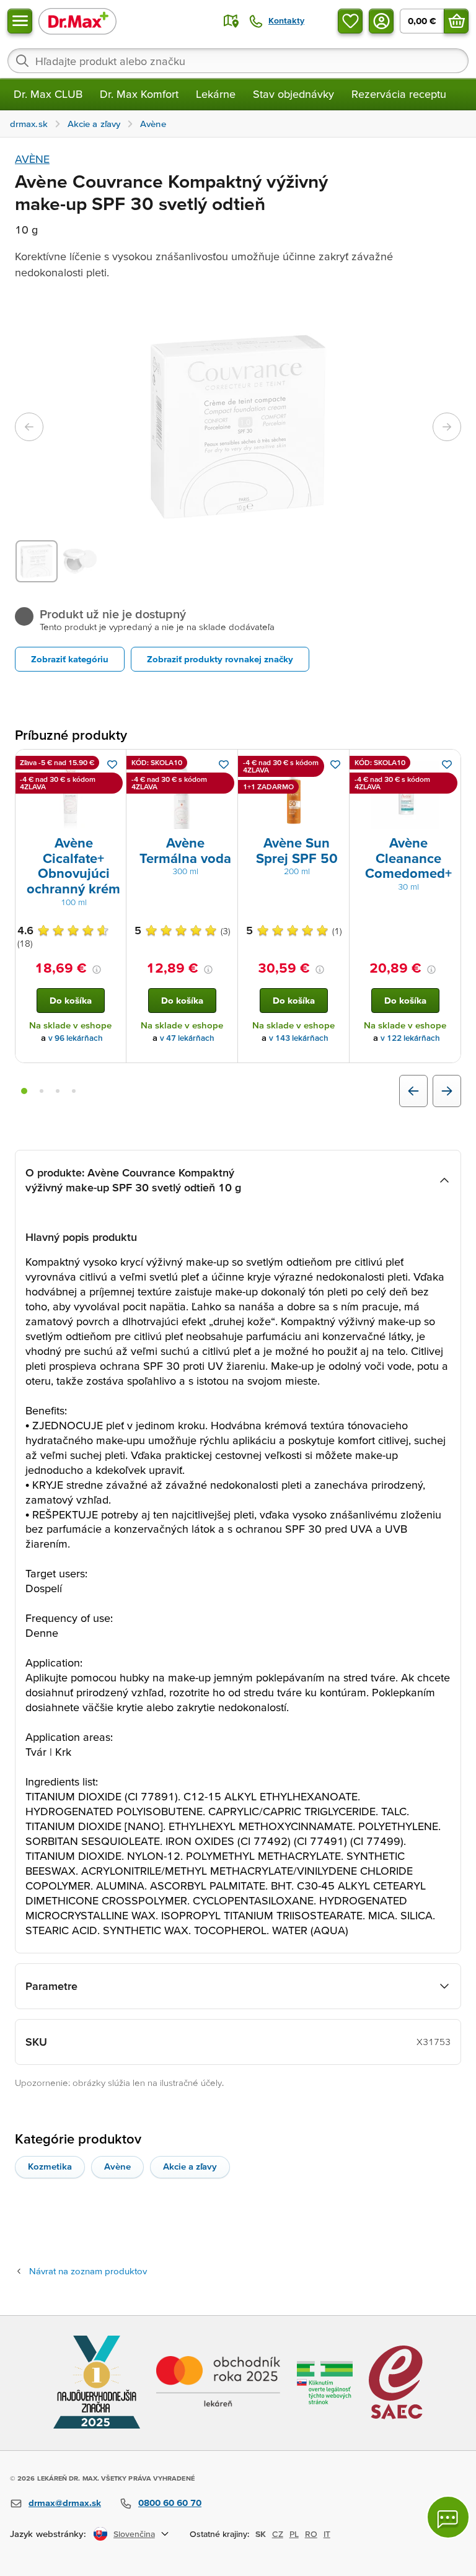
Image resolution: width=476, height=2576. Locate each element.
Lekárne (216, 94)
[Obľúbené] (350, 21)
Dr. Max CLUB (48, 94)
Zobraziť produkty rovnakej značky (220, 659)
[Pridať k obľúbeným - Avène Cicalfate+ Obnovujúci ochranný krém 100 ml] (112, 764)
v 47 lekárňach (187, 1038)
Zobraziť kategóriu (70, 659)
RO (311, 2534)
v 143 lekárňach (299, 1038)
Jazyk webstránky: (48, 2534)
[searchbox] (238, 61)
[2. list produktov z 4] (42, 1091)
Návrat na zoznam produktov (88, 2271)
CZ (278, 2534)
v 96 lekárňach (76, 1038)
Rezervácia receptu (399, 94)
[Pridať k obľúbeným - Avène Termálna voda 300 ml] (224, 764)
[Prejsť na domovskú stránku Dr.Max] (77, 21)
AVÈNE (32, 159)
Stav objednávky (293, 94)
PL (294, 2534)
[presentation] (71, 795)
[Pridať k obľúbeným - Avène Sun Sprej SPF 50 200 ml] (335, 764)
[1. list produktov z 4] (24, 1091)
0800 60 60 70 (170, 2503)
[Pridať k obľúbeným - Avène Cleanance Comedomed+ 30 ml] (447, 764)
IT (327, 2534)
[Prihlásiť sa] (381, 21)
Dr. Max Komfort (139, 94)
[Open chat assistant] (448, 2517)
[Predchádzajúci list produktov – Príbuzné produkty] (413, 1091)
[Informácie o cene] (97, 970)
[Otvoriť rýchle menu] (20, 21)
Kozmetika (50, 2166)
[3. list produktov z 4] (58, 1091)
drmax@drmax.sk (65, 2503)
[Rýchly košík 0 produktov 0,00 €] (456, 21)
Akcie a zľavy (190, 2166)
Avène (117, 2166)
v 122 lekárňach (410, 1038)
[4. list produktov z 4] (74, 1091)
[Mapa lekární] (231, 21)
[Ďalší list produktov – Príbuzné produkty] (447, 1091)
